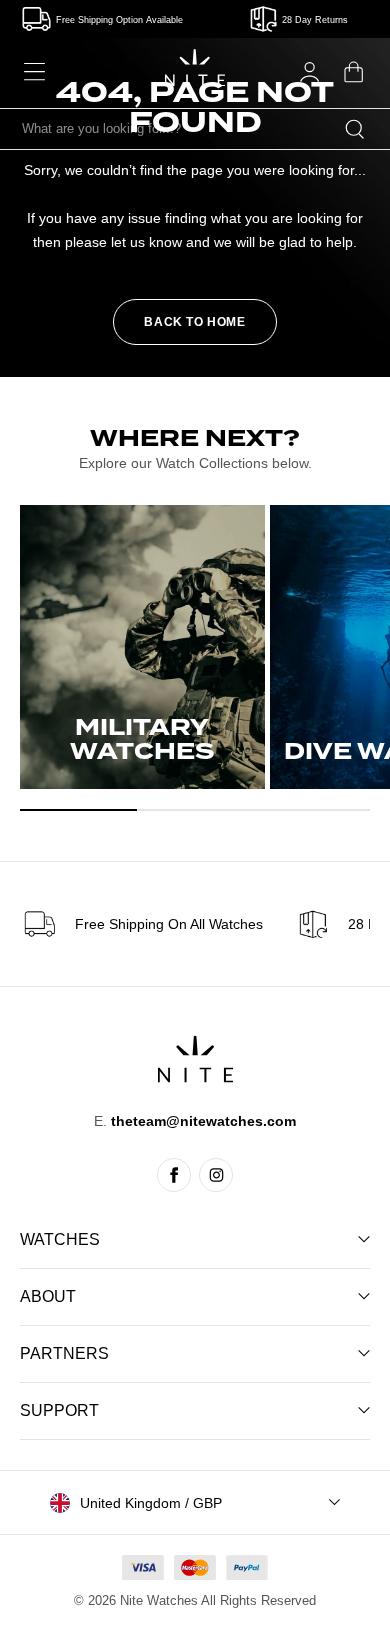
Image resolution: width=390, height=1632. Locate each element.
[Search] (355, 129)
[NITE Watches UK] (195, 67)
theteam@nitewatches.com (203, 1121)
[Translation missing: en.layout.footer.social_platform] (174, 1175)
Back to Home (194, 322)
